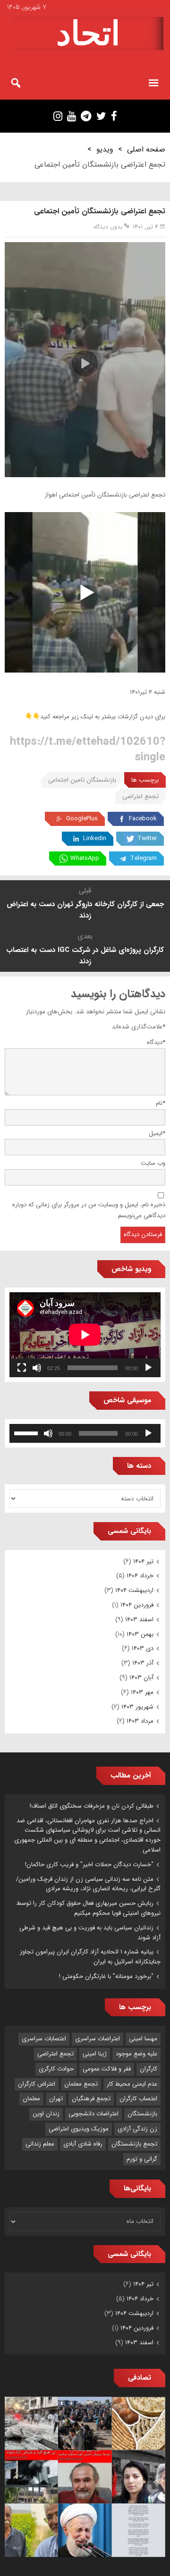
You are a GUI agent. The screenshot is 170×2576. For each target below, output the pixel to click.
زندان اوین (46, 2114)
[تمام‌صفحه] (22, 1368)
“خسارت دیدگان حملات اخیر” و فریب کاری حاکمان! (89, 1865)
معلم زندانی (40, 2144)
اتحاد (88, 34)
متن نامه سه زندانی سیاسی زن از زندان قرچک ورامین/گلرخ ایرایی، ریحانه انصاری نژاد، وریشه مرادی (88, 1884)
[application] (85, 1335)
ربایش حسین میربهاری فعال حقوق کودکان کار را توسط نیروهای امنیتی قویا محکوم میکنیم (89, 1908)
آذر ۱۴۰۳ (143, 1663)
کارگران (149, 2069)
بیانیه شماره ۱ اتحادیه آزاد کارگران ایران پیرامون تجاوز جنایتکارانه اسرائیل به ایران (90, 1957)
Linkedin (95, 838)
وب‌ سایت (153, 1163)
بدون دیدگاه (108, 227)
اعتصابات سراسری (44, 2039)
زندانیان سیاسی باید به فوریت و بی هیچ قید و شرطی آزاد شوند (90, 1933)
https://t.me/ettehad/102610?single (88, 749)
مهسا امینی (143, 2039)
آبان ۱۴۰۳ (141, 1678)
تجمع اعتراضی (140, 796)
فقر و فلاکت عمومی (107, 2069)
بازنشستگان (142, 2114)
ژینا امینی (95, 2054)
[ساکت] (37, 1368)
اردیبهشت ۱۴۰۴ (134, 1590)
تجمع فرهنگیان (91, 2099)
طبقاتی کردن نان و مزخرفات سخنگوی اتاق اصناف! (92, 1806)
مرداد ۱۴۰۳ (140, 1721)
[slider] (27, 1432)
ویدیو (105, 149)
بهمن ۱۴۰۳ (140, 1634)
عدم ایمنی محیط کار (132, 2084)
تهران (56, 2099)
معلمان (31, 2099)
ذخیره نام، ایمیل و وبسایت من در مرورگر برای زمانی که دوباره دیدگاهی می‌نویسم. (89, 1210)
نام (161, 1103)
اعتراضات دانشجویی (93, 2114)
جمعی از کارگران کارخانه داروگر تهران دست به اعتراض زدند (85, 910)
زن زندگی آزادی (137, 2129)
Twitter (147, 838)
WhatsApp (85, 858)
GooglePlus (82, 819)
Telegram (144, 858)
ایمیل (157, 1133)
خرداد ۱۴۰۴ (140, 1576)
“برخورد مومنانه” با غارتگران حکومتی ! (106, 1976)
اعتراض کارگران (37, 2084)
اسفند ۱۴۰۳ (139, 1620)
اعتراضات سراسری (98, 2039)
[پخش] (148, 1368)
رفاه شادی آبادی (83, 2144)
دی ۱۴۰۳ (143, 1648)
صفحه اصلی (146, 149)
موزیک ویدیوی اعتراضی (79, 2129)
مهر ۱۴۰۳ (142, 1692)
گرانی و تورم (142, 2159)
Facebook (143, 819)
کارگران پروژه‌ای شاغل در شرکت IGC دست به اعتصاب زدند (85, 956)
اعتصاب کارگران (138, 2099)
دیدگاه (156, 1042)
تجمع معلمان (81, 2084)
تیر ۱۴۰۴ (143, 1562)
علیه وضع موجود (136, 2054)
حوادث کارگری (56, 2069)
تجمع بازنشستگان (134, 2144)
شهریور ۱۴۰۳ (137, 1707)
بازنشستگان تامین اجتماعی (82, 780)
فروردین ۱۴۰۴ (137, 1605)
